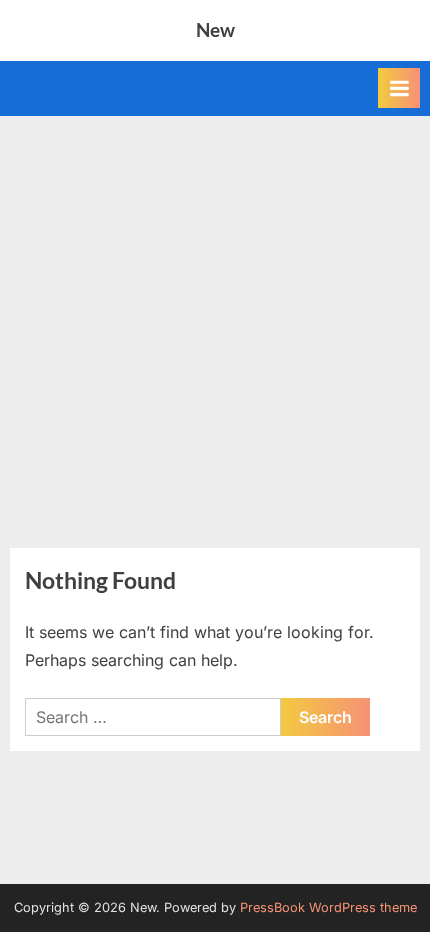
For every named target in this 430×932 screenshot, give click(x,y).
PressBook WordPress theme (328, 907)
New (215, 29)
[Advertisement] (215, 320)
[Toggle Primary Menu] (399, 88)
